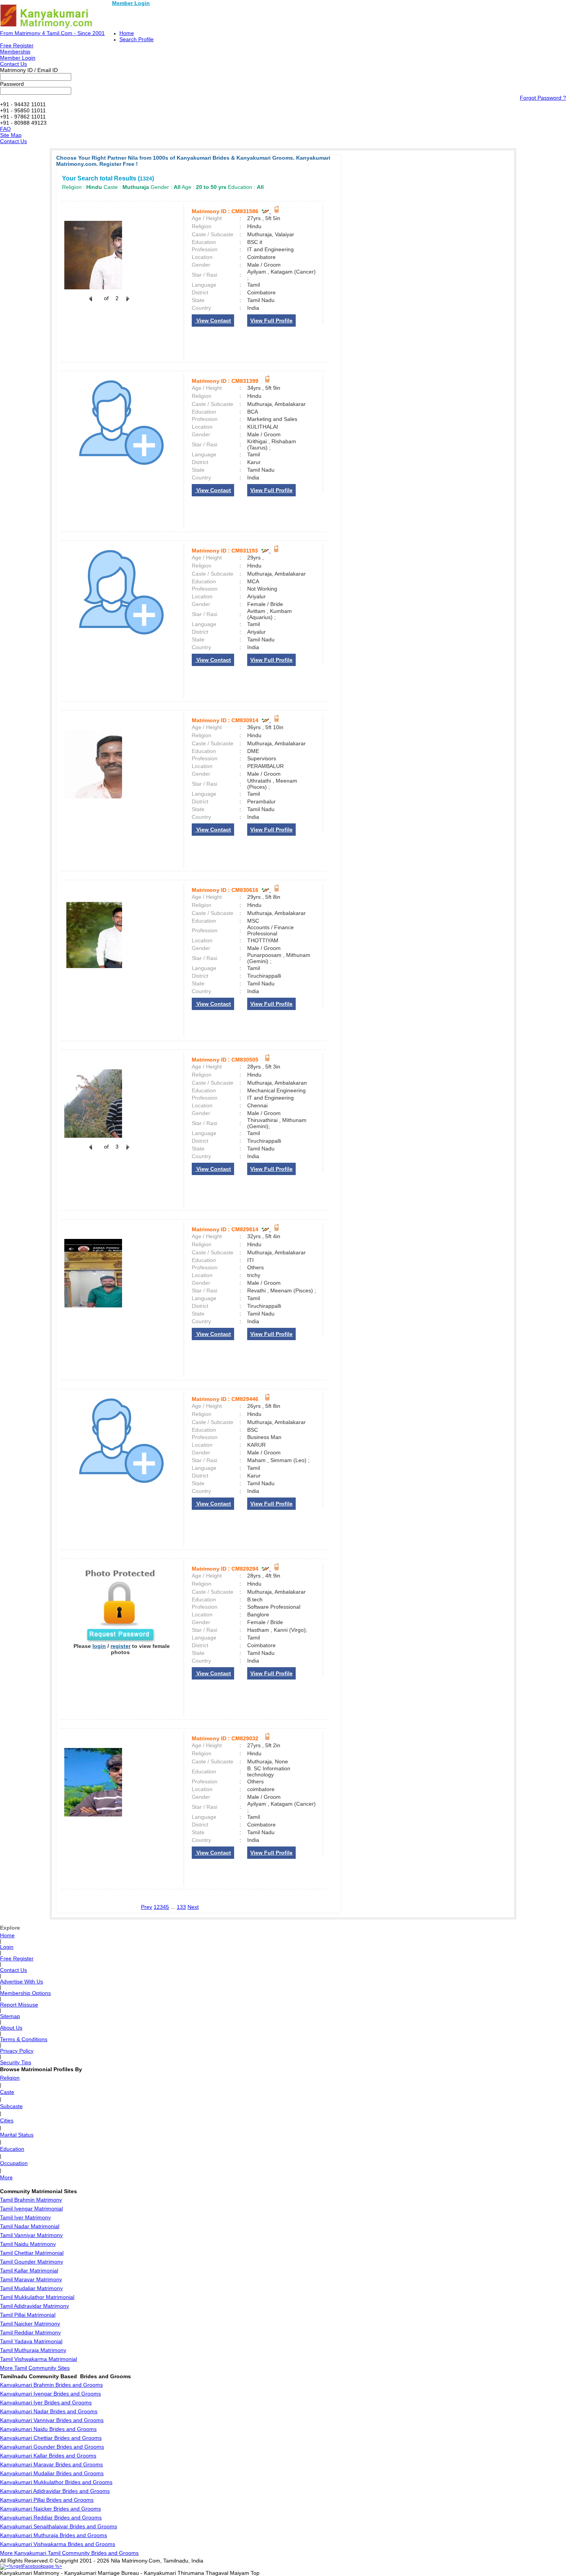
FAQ (5, 129)
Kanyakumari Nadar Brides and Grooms (49, 2411)
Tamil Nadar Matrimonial (30, 2226)
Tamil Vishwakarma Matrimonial (39, 2359)
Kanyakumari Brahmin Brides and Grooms (51, 2385)
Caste (7, 2092)
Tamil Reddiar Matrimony (30, 2332)
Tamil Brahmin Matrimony (31, 2200)
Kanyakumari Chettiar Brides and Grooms (51, 2438)
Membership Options (25, 1993)
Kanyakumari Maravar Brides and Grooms (51, 2464)
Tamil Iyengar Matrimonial (31, 2209)
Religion (10, 2078)
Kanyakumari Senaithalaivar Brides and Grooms (59, 2526)
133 (181, 1907)
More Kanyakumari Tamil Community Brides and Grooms (69, 2553)
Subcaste (11, 2106)
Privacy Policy (17, 2051)
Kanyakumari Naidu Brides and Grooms (48, 2429)
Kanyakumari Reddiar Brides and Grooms (51, 2518)
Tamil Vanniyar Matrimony (31, 2235)
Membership (15, 52)
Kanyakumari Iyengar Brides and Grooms (50, 2394)
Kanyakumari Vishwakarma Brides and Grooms (58, 2544)
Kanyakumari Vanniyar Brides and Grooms (52, 2420)
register (121, 1646)
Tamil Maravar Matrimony (31, 2279)
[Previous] (90, 303)
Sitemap (10, 2016)
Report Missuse (19, 2005)
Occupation (14, 2163)
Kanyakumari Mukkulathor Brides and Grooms (56, 2482)
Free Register (17, 45)
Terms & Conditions (24, 2039)
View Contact (213, 321)
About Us (11, 2028)
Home (127, 33)
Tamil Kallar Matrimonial (29, 2270)
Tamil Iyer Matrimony (25, 2217)
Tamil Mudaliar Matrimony (31, 2288)
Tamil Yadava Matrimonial (31, 2341)
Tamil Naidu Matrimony (28, 2244)
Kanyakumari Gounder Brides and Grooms (52, 2447)
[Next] (127, 303)
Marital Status (17, 2135)
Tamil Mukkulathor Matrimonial (37, 2297)
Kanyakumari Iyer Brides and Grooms (46, 2402)
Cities (7, 2120)
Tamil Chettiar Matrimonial (32, 2253)
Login (7, 1947)
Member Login (131, 3)
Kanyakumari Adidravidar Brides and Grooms (55, 2491)
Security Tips (16, 2062)
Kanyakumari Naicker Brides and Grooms (50, 2509)
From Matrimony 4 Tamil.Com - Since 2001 (52, 33)
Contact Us (13, 64)
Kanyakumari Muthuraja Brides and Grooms (54, 2535)
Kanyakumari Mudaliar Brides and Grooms (52, 2473)
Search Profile (136, 39)
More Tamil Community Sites (35, 2368)
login (99, 1646)
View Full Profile (271, 321)
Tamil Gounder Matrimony (32, 2262)
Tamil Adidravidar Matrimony (34, 2306)
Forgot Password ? (543, 98)
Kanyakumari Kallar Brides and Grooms (48, 2456)
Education (12, 2149)
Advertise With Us (22, 1982)
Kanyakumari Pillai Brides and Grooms (47, 2500)
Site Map (11, 135)
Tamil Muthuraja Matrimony (33, 2350)
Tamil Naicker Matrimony (30, 2324)
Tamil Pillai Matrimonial (28, 2315)
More (6, 2177)
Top (255, 2573)
